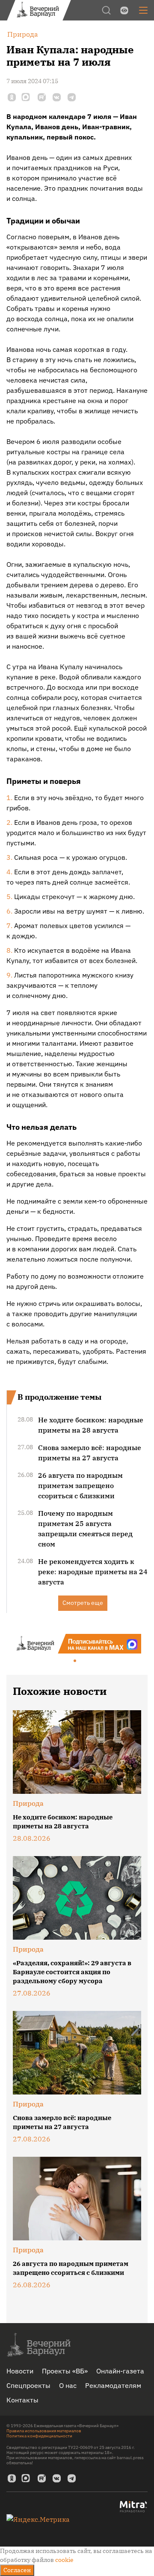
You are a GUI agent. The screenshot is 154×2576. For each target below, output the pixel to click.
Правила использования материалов (44, 2431)
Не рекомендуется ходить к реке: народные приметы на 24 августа (93, 1572)
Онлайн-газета (120, 2371)
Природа (28, 1803)
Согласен (17, 2570)
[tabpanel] (77, 1644)
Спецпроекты (28, 2385)
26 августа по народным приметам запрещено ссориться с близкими (80, 1485)
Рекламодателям (113, 2385)
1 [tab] (75, 1661)
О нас (68, 2385)
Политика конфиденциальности (39, 2436)
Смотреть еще (83, 1603)
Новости (20, 2371)
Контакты (22, 2400)
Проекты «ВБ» (65, 2371)
